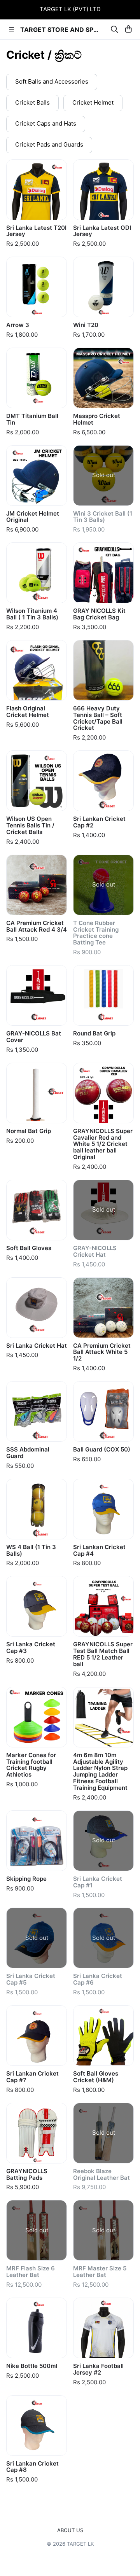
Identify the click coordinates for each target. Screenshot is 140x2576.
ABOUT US (70, 2530)
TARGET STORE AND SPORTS (61, 30)
